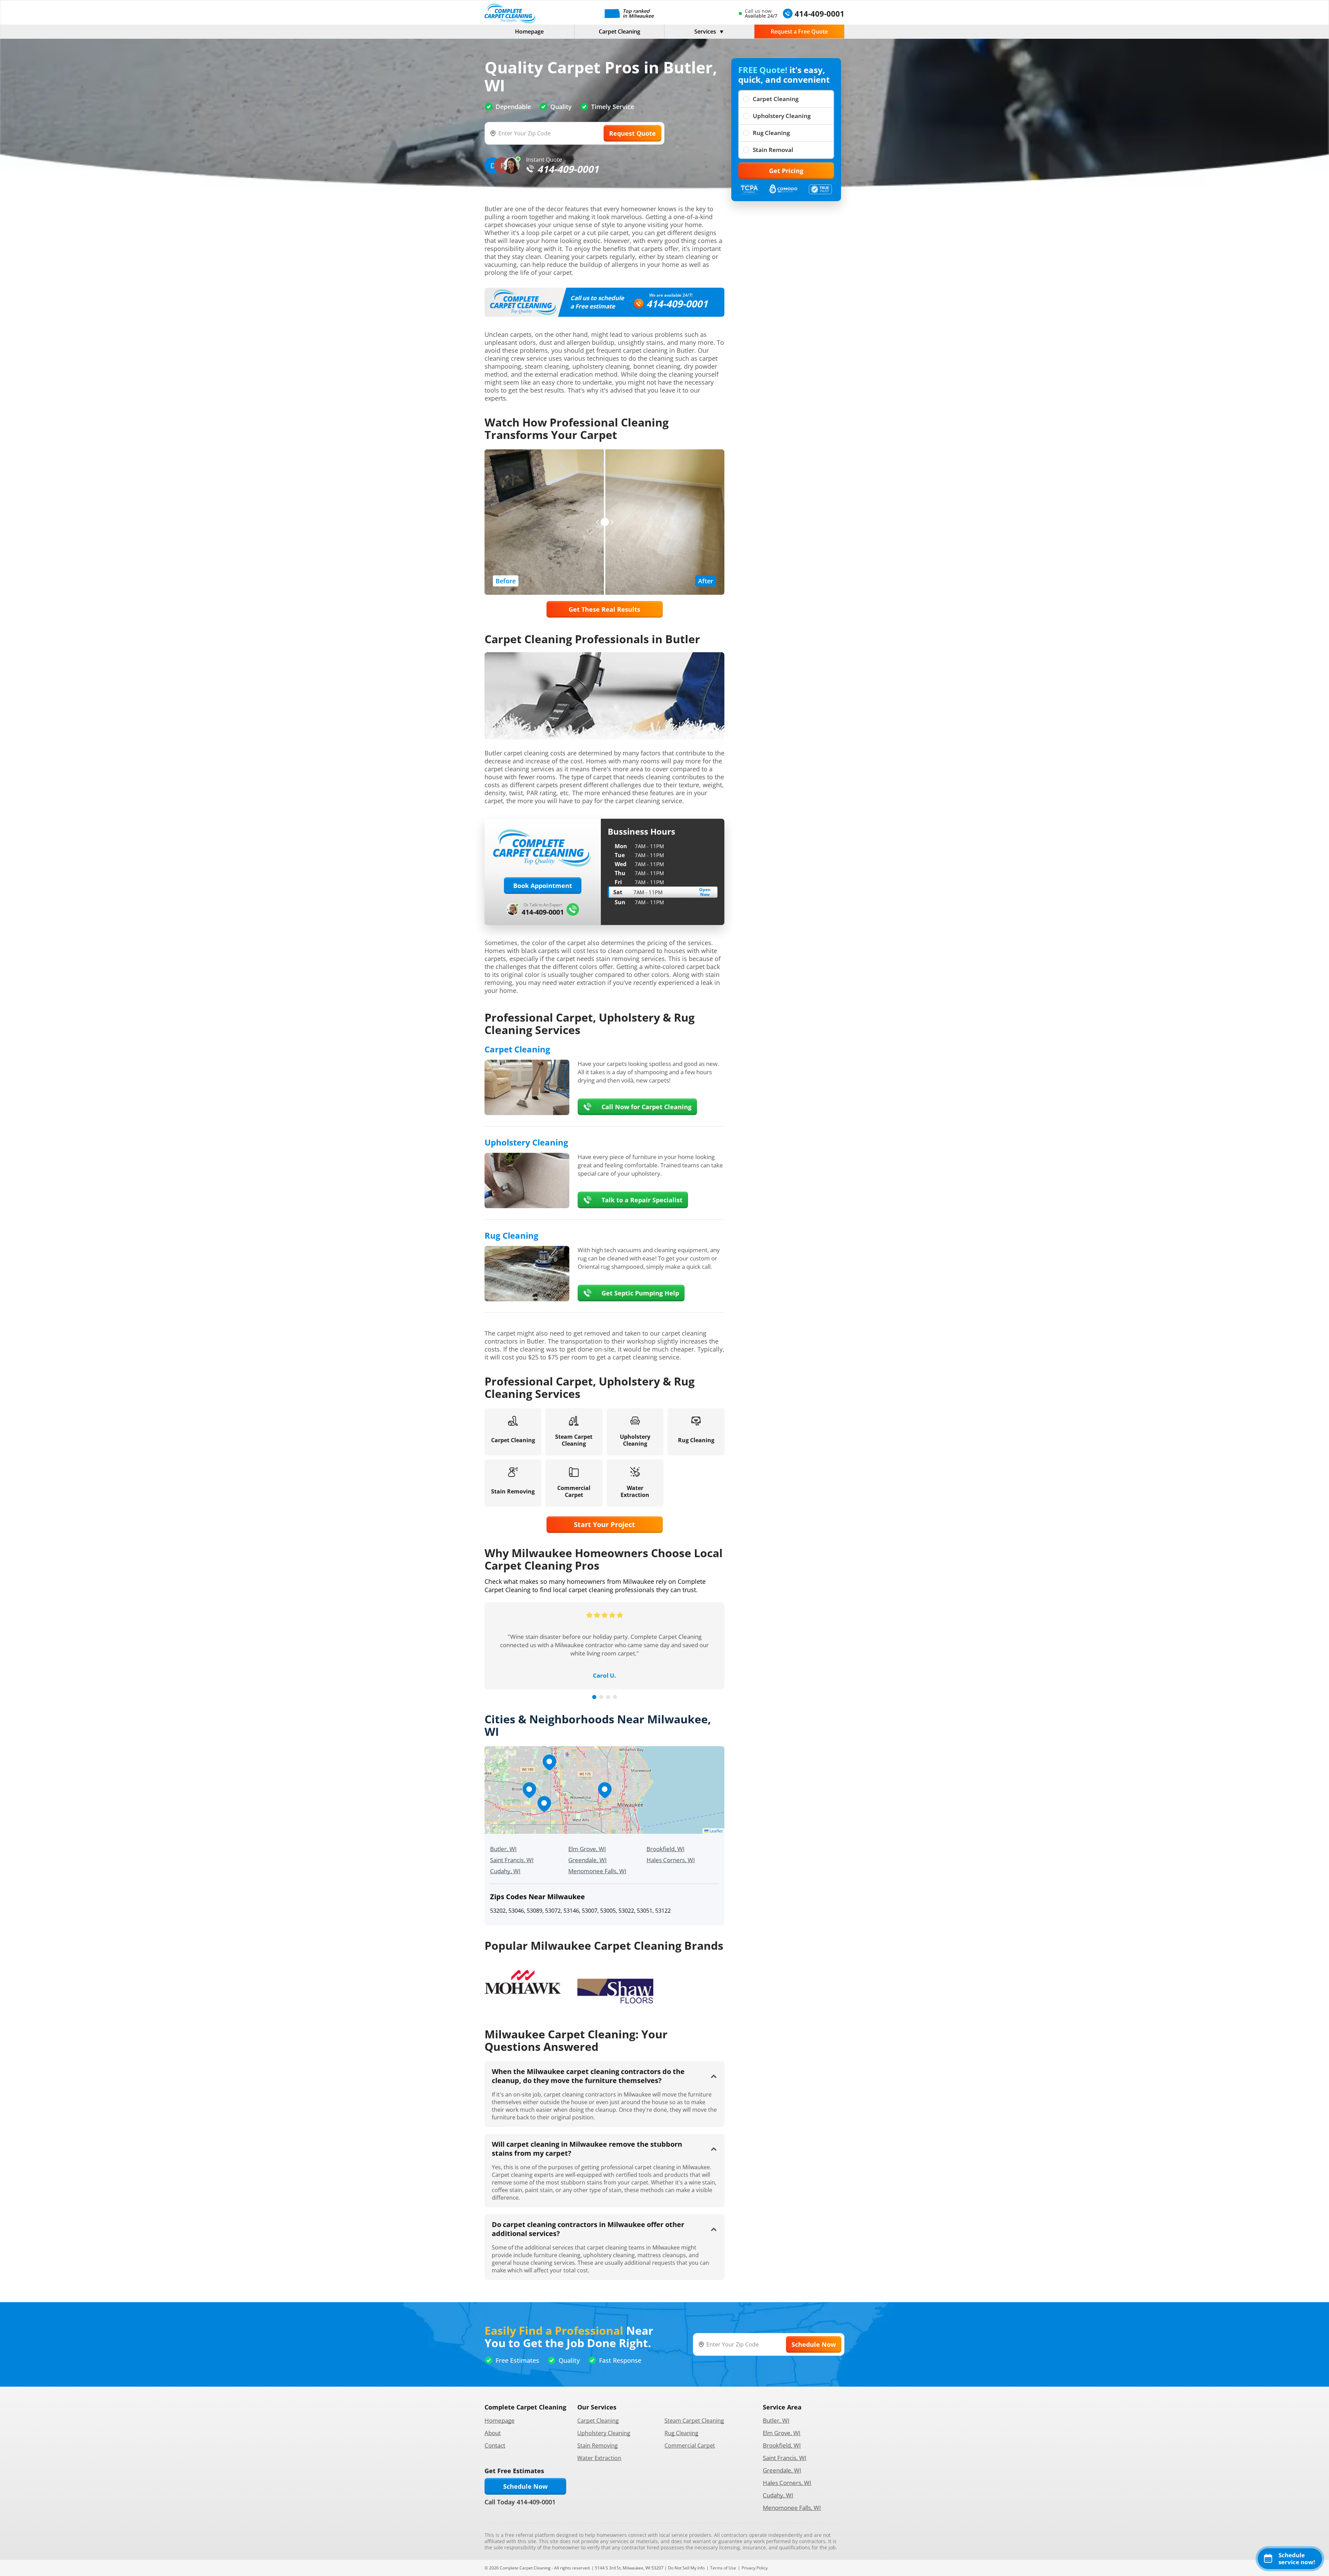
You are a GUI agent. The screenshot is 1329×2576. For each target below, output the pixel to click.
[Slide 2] (601, 1697)
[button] (605, 1790)
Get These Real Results (604, 609)
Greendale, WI (587, 1860)
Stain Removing (598, 2445)
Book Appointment (543, 886)
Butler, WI (503, 1849)
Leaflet (716, 1831)
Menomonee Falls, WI (597, 1871)
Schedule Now (525, 2486)
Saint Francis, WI (512, 1860)
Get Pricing (786, 171)
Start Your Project (604, 1524)
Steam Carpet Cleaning (694, 2421)
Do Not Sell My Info (686, 2568)
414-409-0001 (677, 304)
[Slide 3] (608, 1697)
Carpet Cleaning (620, 32)
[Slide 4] (615, 1697)
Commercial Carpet (690, 2445)
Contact (495, 2445)
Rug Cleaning (771, 133)
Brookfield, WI (666, 1849)
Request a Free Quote (799, 32)
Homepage (529, 32)
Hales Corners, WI (671, 1860)
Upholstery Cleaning (782, 116)
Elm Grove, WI (587, 1849)
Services (705, 32)
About (493, 2433)
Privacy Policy (755, 2568)
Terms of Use (723, 2568)
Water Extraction (599, 2458)
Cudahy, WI (505, 1871)
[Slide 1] (594, 1697)
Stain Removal (773, 150)
